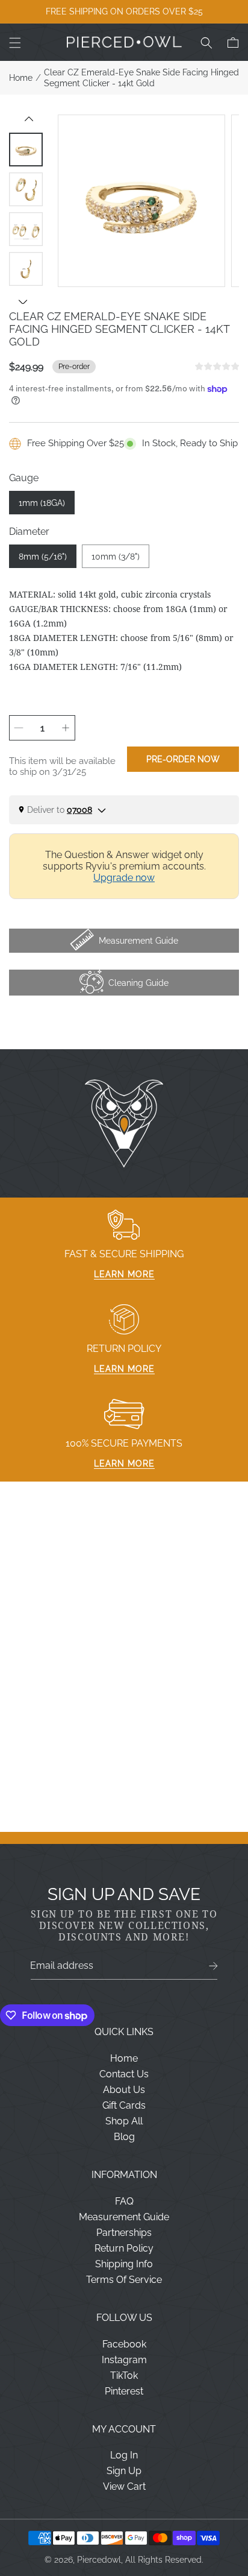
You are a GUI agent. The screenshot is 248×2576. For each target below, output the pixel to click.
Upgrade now (124, 878)
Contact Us (124, 2074)
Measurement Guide (124, 2217)
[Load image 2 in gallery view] (26, 189)
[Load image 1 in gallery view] (26, 150)
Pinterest (124, 2391)
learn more (124, 1274)
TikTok (124, 2376)
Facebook (124, 2344)
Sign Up (124, 2471)
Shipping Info (124, 2264)
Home (21, 78)
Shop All (124, 2121)
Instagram (124, 2360)
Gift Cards (124, 2105)
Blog (124, 2137)
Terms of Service (124, 2280)
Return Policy (124, 2248)
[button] (15, 43)
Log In (124, 2455)
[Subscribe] (213, 1966)
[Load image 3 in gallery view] (26, 229)
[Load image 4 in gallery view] (26, 269)
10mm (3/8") (116, 557)
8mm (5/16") (43, 557)
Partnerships (124, 2233)
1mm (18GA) (42, 503)
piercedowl (99, 2560)
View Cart (124, 2486)
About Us (124, 2090)
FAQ (124, 2201)
